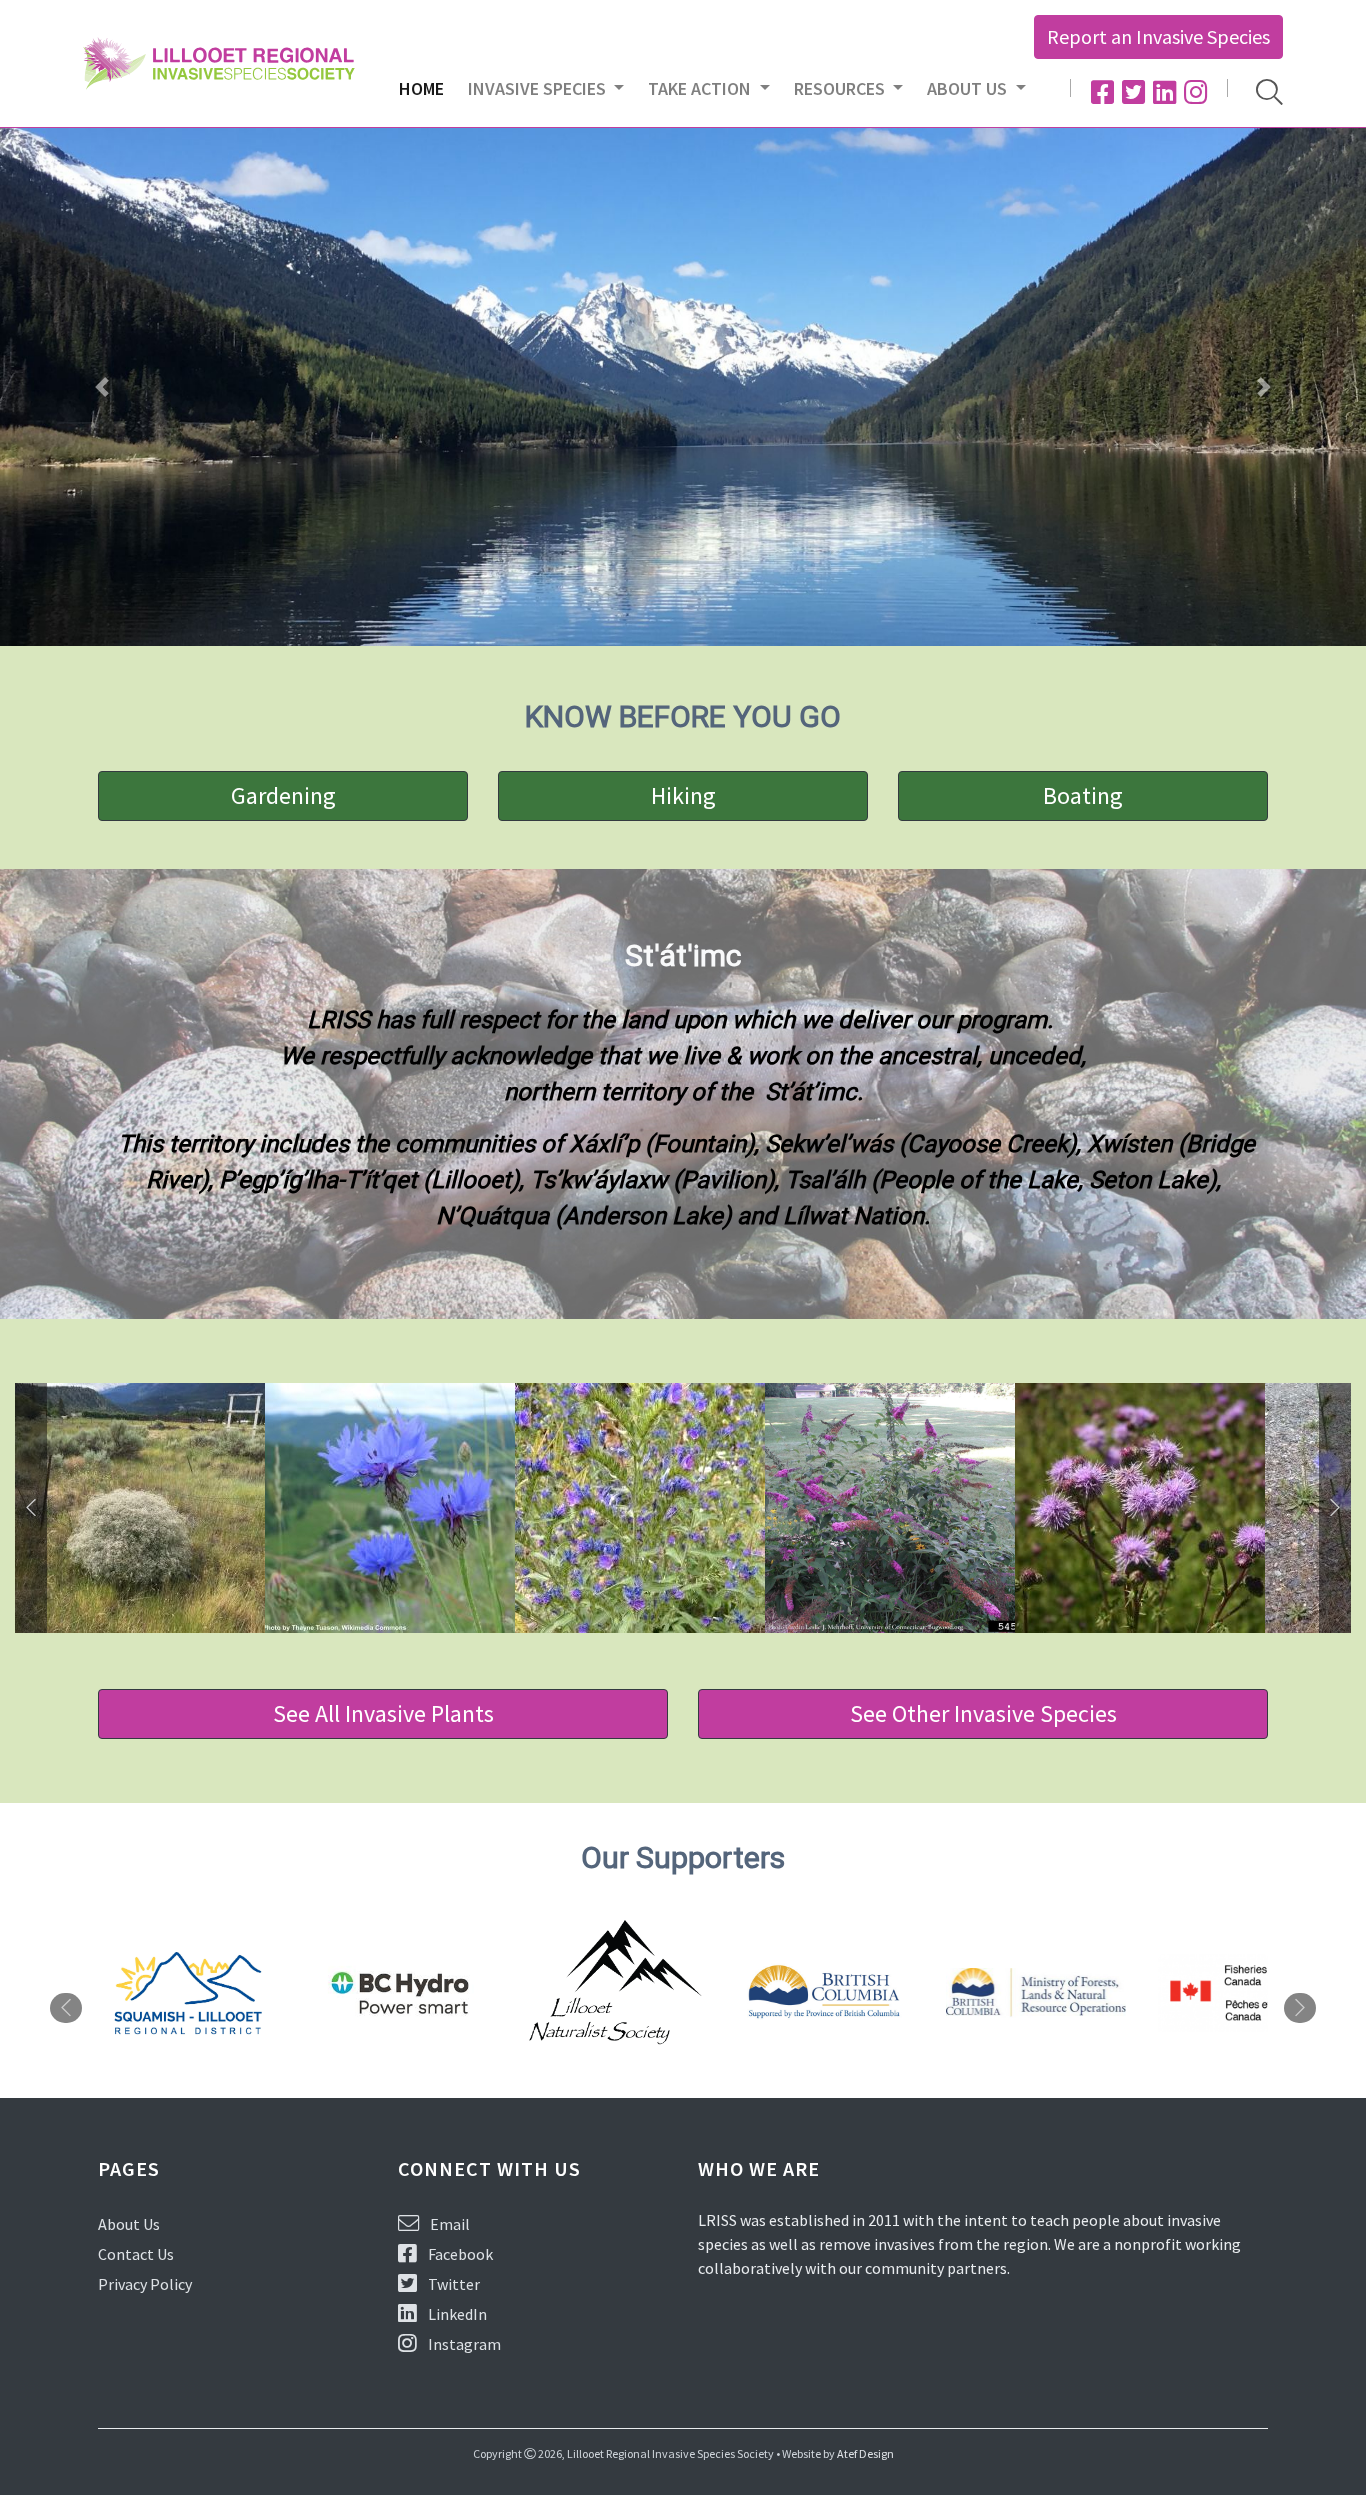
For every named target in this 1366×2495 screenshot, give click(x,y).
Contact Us (136, 2254)
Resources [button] (841, 88)
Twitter (452, 2284)
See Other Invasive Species (983, 1713)
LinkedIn (456, 2314)
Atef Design (865, 2453)
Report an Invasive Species (1158, 36)
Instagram (463, 2344)
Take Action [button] (701, 88)
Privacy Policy (145, 2284)
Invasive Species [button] (539, 88)
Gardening (283, 795)
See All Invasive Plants (383, 1713)
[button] (102, 387)
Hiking (683, 795)
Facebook (459, 2254)
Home (427, 88)
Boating (1083, 795)
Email (448, 2224)
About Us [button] (969, 88)
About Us (129, 2224)
